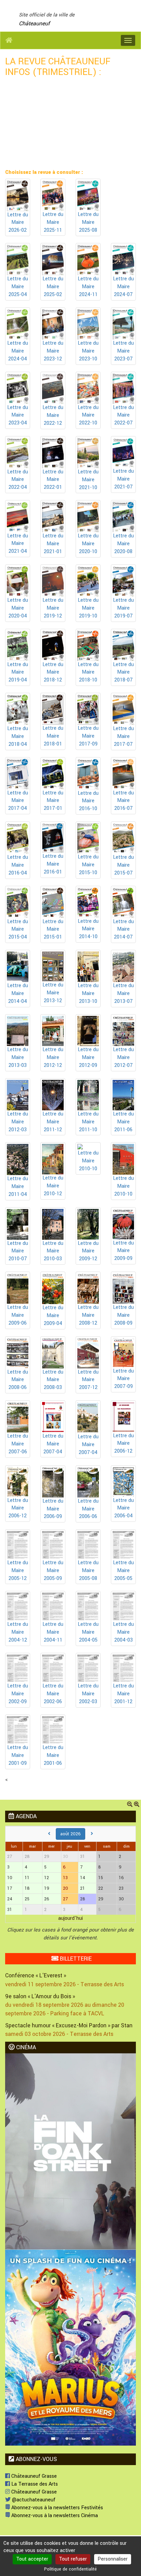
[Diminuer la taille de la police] (130, 1805)
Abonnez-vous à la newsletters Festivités (56, 2508)
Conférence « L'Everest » (36, 1975)
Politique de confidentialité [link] (70, 2569)
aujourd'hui (70, 1918)
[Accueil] (9, 40)
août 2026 (70, 1834)
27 (65, 1899)
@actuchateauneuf (33, 2500)
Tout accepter (32, 2559)
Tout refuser (73, 2559)
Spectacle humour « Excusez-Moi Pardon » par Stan (69, 2025)
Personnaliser (113, 2559)
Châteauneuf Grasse (33, 2476)
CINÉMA (25, 2047)
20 (66, 1888)
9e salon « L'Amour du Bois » (40, 1996)
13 (65, 1878)
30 (66, 1857)
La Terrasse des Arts (34, 2484)
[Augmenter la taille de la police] (137, 1805)
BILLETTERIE (75, 1959)
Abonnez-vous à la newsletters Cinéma (54, 2516)
